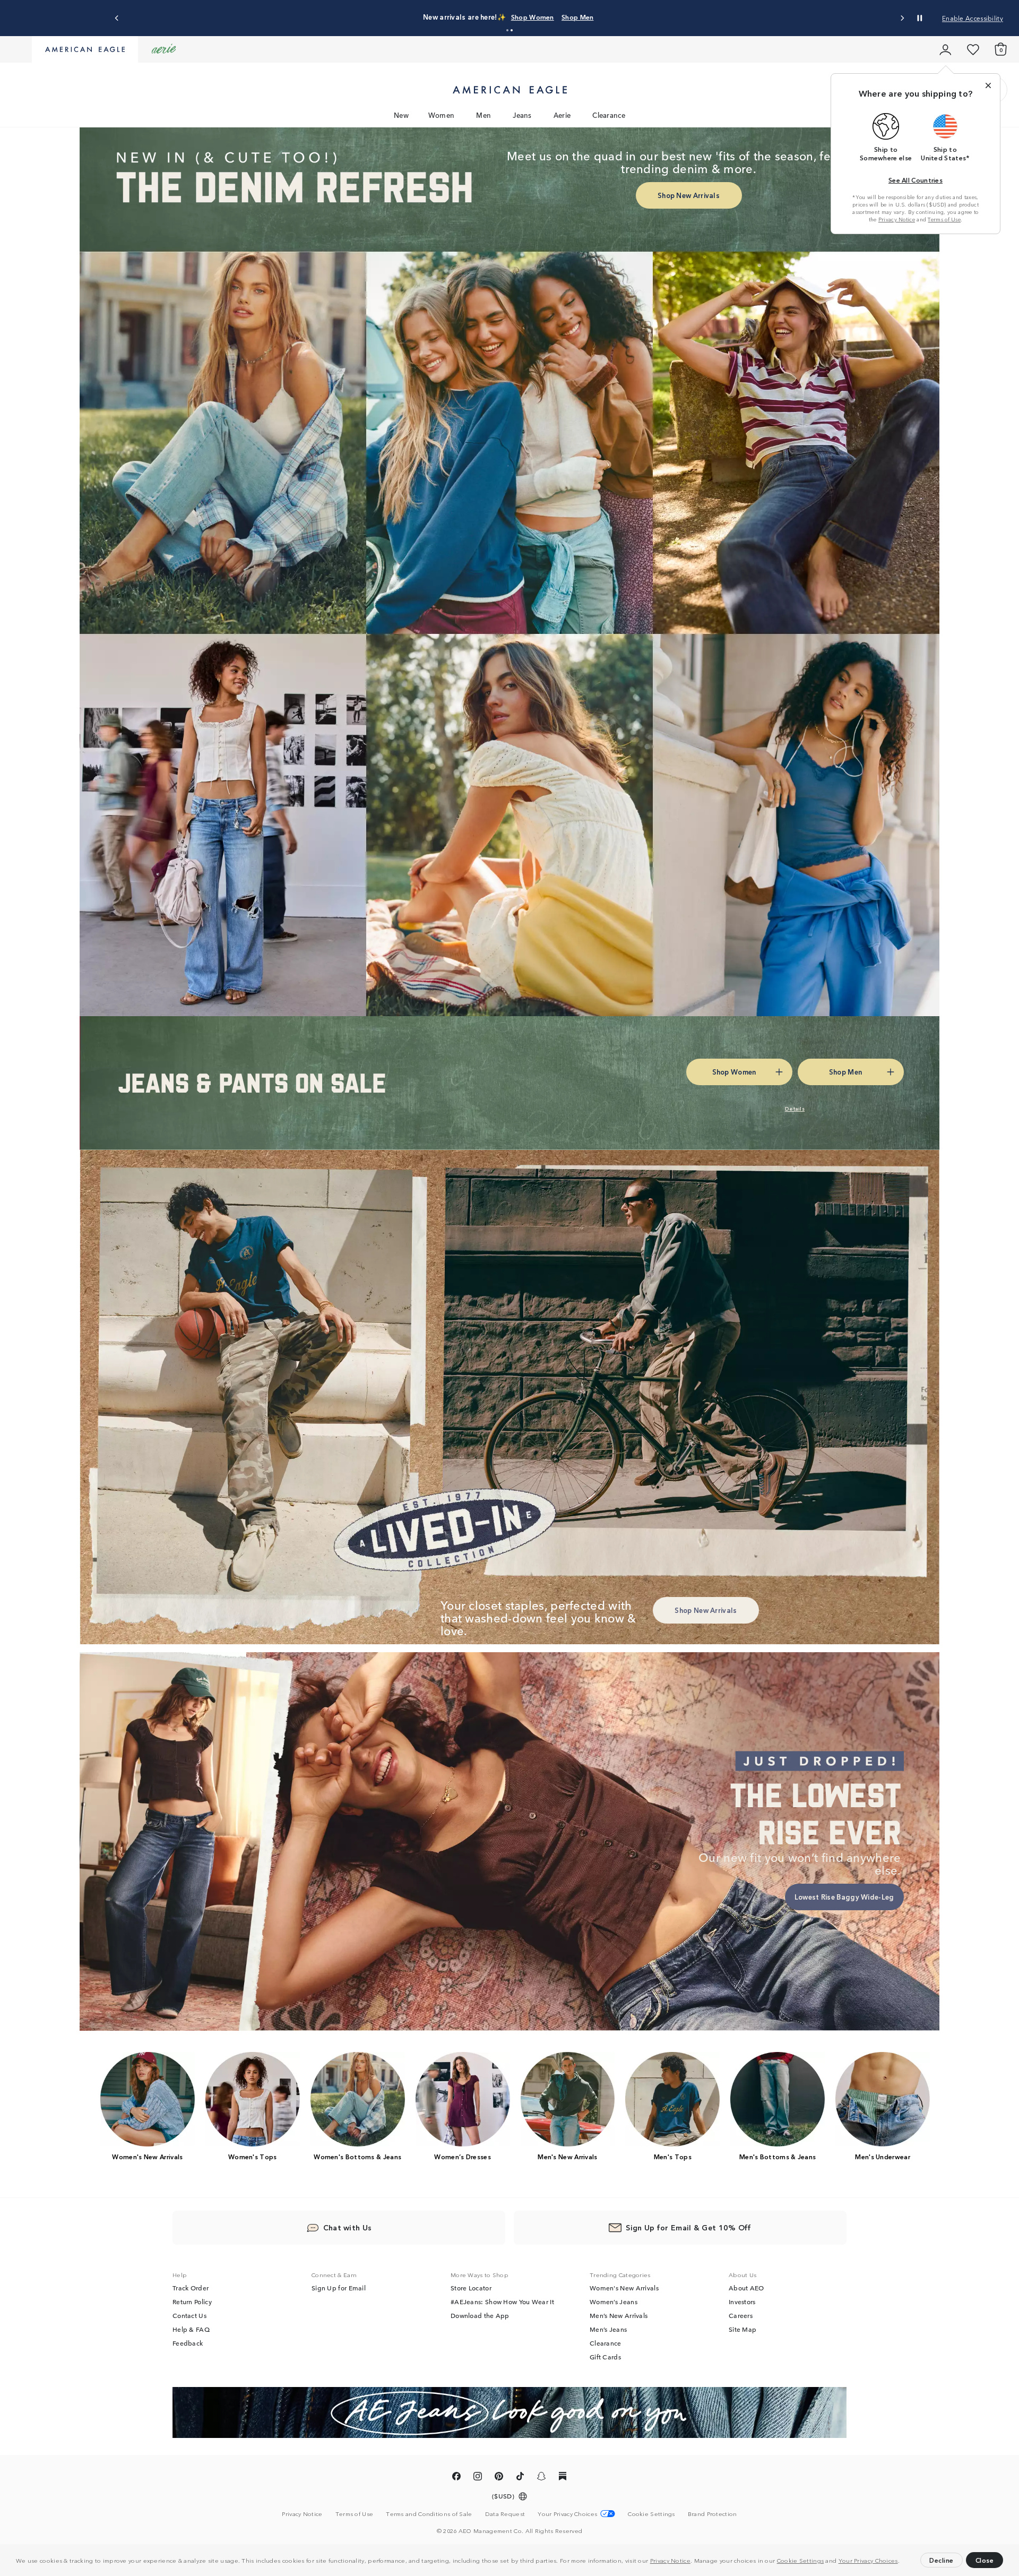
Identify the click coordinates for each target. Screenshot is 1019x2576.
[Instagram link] (478, 2478)
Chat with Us (348, 2227)
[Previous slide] (117, 18)
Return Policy (192, 2302)
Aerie (562, 115)
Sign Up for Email (339, 2288)
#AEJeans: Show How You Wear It (502, 2302)
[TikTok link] (520, 2478)
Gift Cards (605, 2357)
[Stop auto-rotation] (920, 18)
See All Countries (916, 180)
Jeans (522, 115)
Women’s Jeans (614, 2302)
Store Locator (471, 2288)
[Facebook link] (456, 2478)
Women (442, 115)
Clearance (609, 115)
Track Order (191, 2288)
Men (483, 115)
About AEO (746, 2288)
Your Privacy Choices (868, 2560)
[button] (902, 2562)
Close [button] (985, 2560)
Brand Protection (713, 2513)
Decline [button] (942, 2560)
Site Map (742, 2329)
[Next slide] (902, 18)
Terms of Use (944, 219)
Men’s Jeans (608, 2329)
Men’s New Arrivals (619, 2315)
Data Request (505, 2513)
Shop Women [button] (506, 17)
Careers (741, 2315)
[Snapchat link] (541, 2478)
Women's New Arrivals (624, 2288)
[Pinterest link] (499, 2478)
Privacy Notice (670, 2560)
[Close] (988, 85)
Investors (742, 2302)
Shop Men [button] (560, 17)
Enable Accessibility (973, 18)
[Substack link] (563, 2478)
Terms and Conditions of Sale (429, 2513)
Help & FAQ (191, 2329)
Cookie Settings (801, 2560)
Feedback (188, 2343)
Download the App (480, 2315)
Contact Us (189, 2315)
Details (605, 17)
